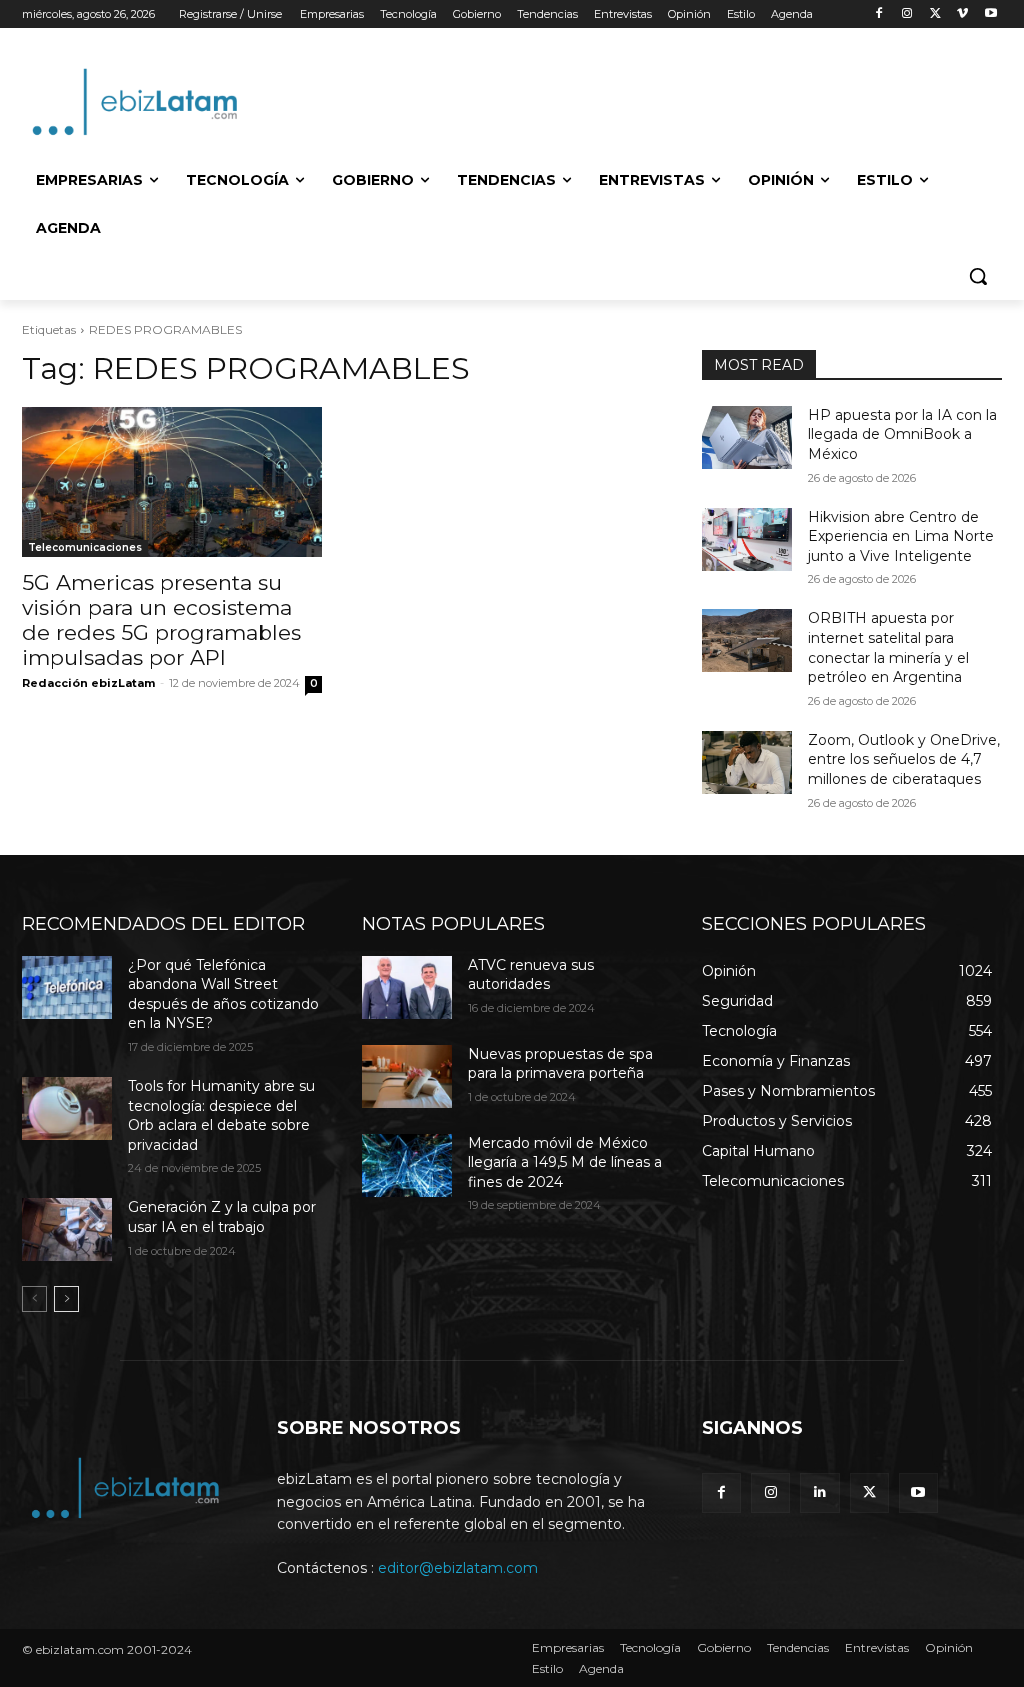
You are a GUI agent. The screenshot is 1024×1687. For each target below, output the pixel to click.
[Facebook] (879, 14)
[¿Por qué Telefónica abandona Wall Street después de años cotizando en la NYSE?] (67, 987)
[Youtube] (990, 14)
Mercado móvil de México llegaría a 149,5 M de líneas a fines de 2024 (565, 1162)
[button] (978, 276)
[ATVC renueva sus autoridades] (407, 987)
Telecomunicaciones (85, 547)
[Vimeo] (962, 14)
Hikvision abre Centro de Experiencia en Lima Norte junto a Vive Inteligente (901, 536)
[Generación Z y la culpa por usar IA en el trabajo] (67, 1229)
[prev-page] (34, 1299)
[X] (935, 14)
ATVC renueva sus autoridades (531, 975)
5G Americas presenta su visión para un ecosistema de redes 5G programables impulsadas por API (161, 620)
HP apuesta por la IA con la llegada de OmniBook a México (902, 434)
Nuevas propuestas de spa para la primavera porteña (560, 1064)
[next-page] (66, 1299)
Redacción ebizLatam (88, 683)
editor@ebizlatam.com (458, 1568)
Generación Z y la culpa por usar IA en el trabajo (222, 1217)
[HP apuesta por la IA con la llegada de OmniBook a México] (747, 437)
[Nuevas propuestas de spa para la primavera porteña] (407, 1076)
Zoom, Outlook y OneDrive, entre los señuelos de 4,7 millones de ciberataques (904, 759)
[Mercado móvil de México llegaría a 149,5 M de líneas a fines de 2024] (407, 1165)
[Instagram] (907, 14)
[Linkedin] (819, 1492)
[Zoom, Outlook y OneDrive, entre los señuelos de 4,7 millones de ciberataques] (747, 762)
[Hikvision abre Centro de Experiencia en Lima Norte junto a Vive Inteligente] (747, 539)
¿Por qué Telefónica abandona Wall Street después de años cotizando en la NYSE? (223, 994)
